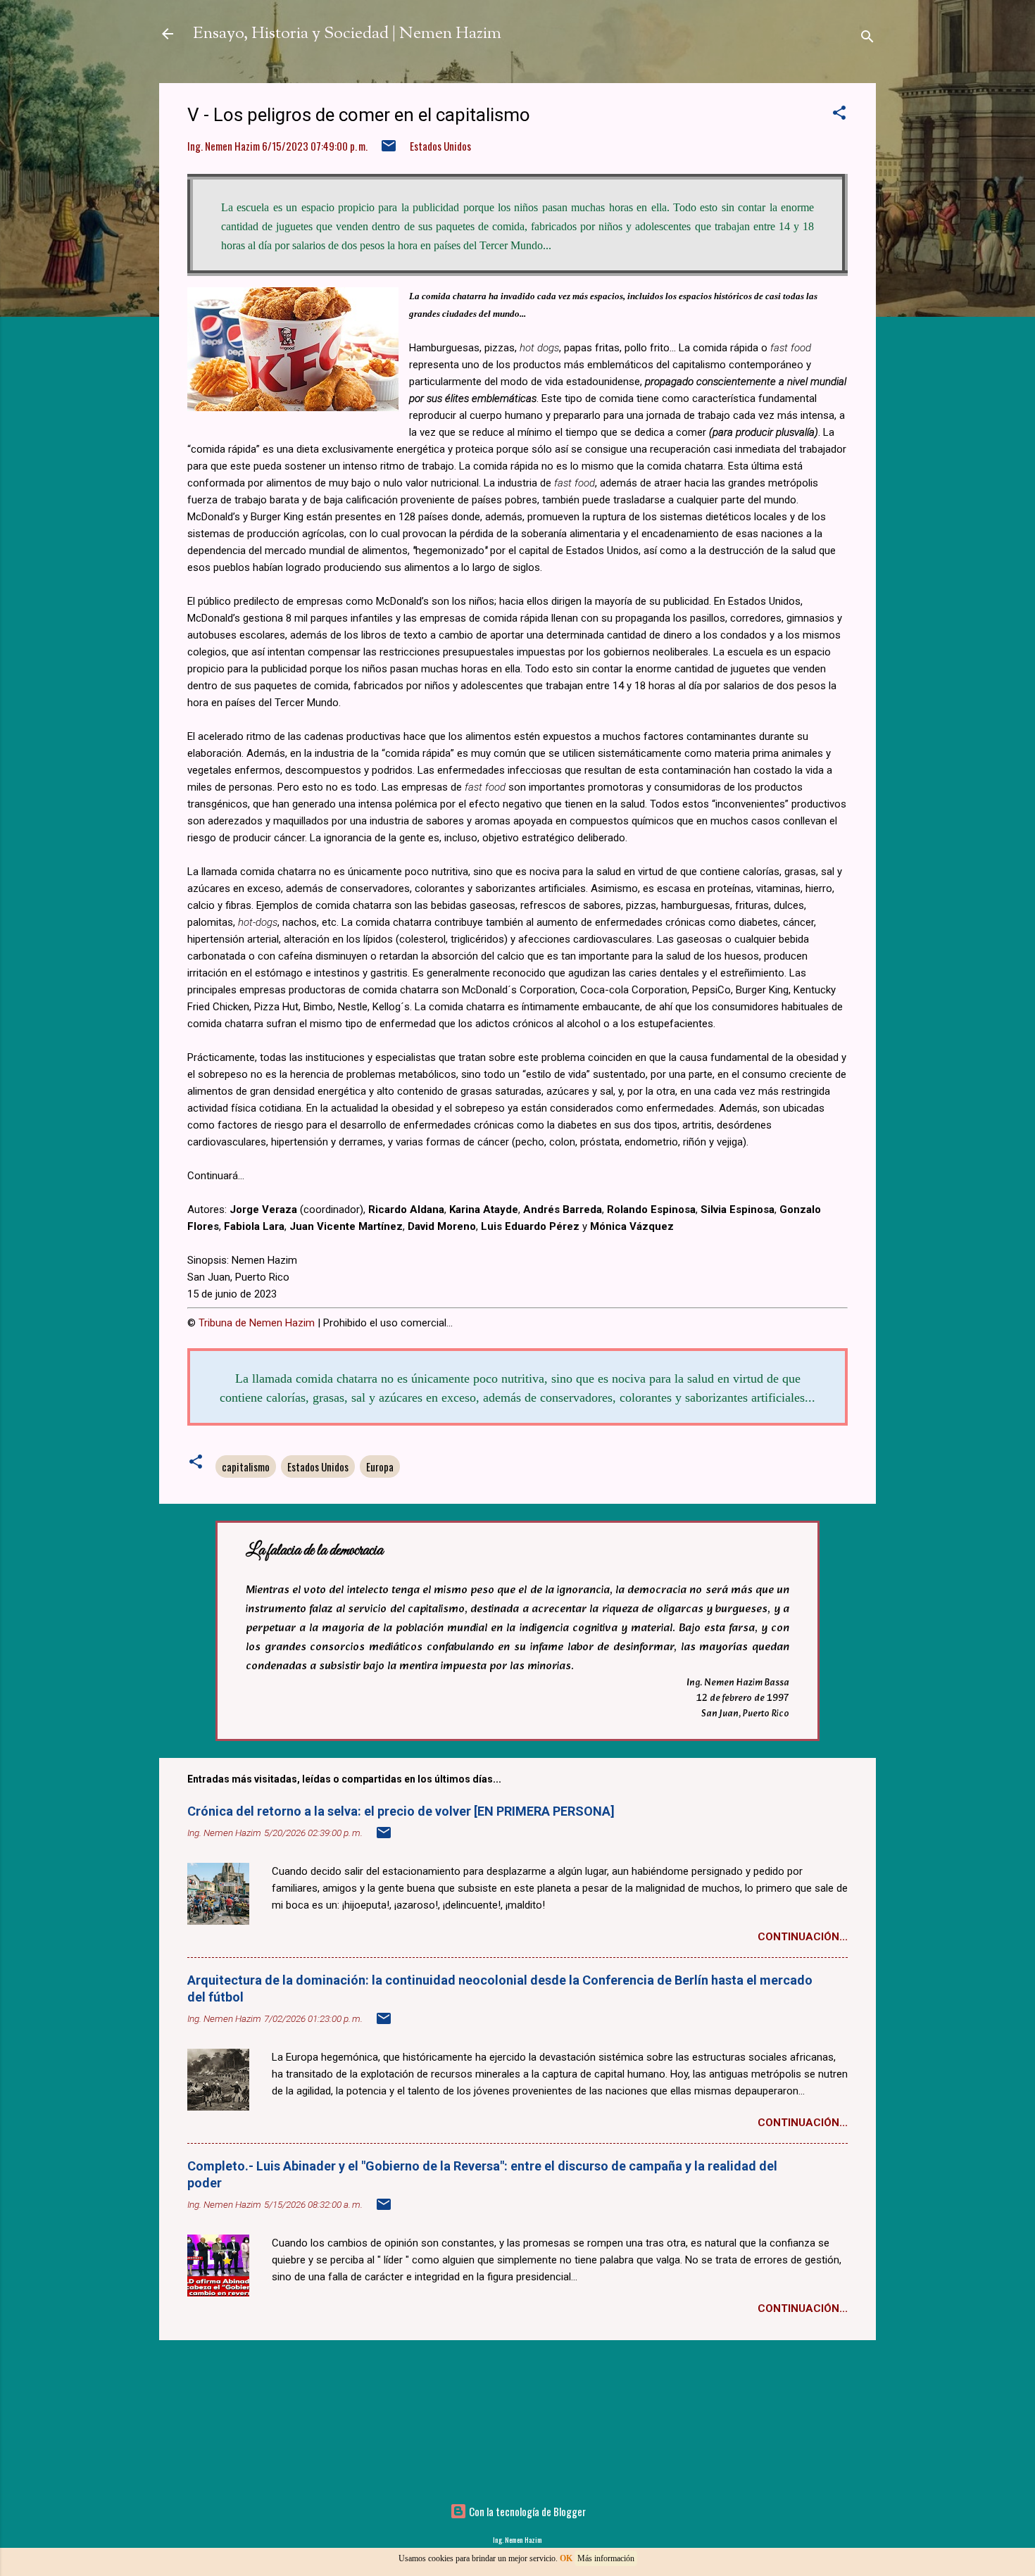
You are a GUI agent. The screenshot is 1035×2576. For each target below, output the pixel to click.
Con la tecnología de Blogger (526, 2511)
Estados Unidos (440, 146)
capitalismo (246, 1466)
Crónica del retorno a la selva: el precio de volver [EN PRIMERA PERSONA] (401, 1811)
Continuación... (803, 1937)
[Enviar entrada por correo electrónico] (389, 149)
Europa (380, 1466)
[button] (839, 114)
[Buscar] (867, 38)
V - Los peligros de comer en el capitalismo (359, 115)
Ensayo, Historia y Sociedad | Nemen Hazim (347, 34)
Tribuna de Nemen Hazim (257, 1323)
